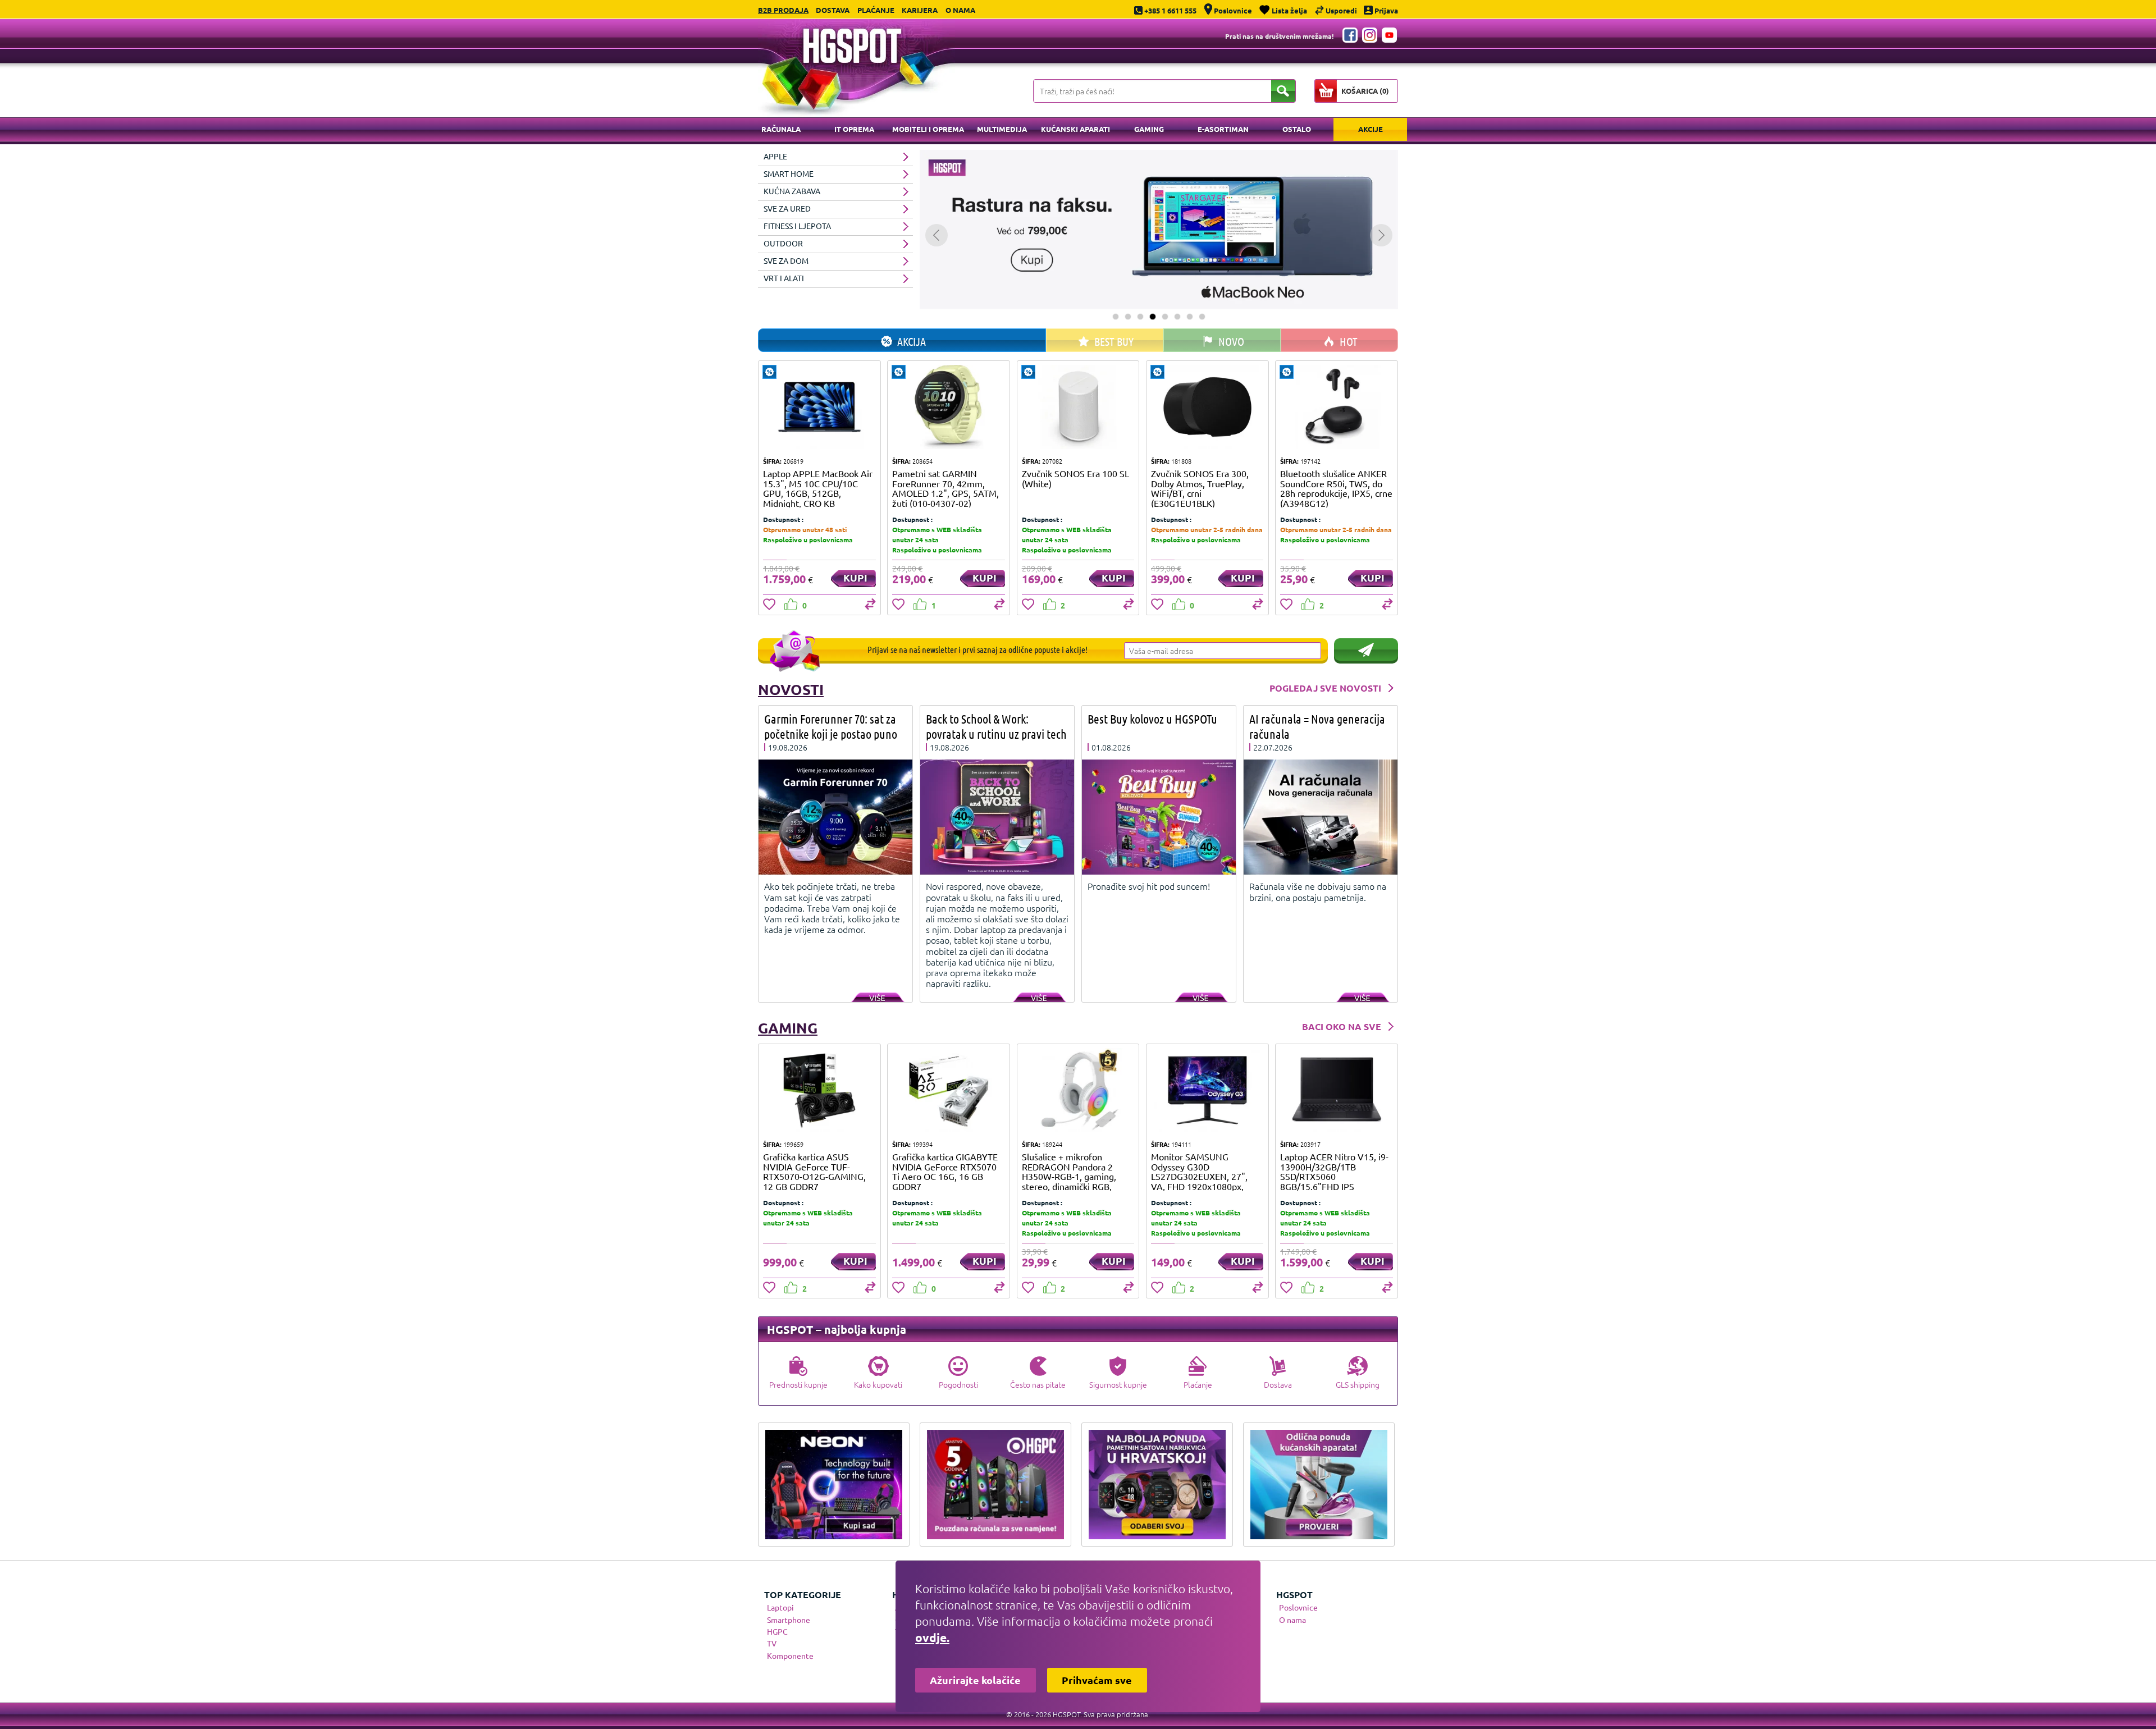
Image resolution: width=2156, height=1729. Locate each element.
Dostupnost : (783, 519)
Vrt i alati (784, 278)
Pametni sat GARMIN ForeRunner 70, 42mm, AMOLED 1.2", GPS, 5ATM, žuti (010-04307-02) (945, 488)
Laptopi (780, 1607)
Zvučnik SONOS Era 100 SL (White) (1075, 478)
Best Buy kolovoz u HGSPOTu (1152, 719)
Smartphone (789, 1620)
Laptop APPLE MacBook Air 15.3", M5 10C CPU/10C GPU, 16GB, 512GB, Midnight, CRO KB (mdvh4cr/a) (818, 493)
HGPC (777, 1631)
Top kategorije (803, 1595)
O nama (960, 10)
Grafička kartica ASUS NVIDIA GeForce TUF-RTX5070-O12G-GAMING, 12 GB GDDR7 (814, 1171)
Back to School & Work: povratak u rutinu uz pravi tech (996, 726)
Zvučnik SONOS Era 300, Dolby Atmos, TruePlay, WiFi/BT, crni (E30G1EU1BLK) (1200, 488)
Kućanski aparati (1075, 129)
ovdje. (932, 1637)
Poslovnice (1298, 1607)
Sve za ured (787, 208)
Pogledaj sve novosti (1325, 688)
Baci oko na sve (1342, 1026)
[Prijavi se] (1366, 649)
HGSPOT (1294, 1595)
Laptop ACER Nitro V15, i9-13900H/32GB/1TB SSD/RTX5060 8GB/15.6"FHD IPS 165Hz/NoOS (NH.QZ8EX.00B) (1334, 1181)
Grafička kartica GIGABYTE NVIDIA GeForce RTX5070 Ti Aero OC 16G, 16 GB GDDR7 (945, 1171)
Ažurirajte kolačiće (975, 1680)
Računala (781, 129)
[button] (1116, 317)
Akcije (1371, 129)
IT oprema (854, 129)
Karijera (920, 10)
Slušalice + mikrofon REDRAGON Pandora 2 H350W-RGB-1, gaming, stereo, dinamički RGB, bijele (1069, 1176)
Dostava (833, 10)
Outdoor (783, 243)
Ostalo (1297, 129)
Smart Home (789, 173)
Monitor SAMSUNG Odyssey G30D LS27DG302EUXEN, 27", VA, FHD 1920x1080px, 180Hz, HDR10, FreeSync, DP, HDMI (1202, 1181)
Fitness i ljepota (797, 226)
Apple (775, 156)
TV (772, 1643)
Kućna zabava (792, 191)
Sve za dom (786, 260)
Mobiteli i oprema (928, 129)
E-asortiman (1223, 129)
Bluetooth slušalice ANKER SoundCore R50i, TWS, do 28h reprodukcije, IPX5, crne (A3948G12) (1336, 488)
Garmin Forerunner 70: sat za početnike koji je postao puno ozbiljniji (831, 734)
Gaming (1149, 129)
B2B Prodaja (783, 10)
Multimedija (1002, 129)
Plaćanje (876, 10)
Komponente (790, 1655)
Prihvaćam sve (1097, 1680)
